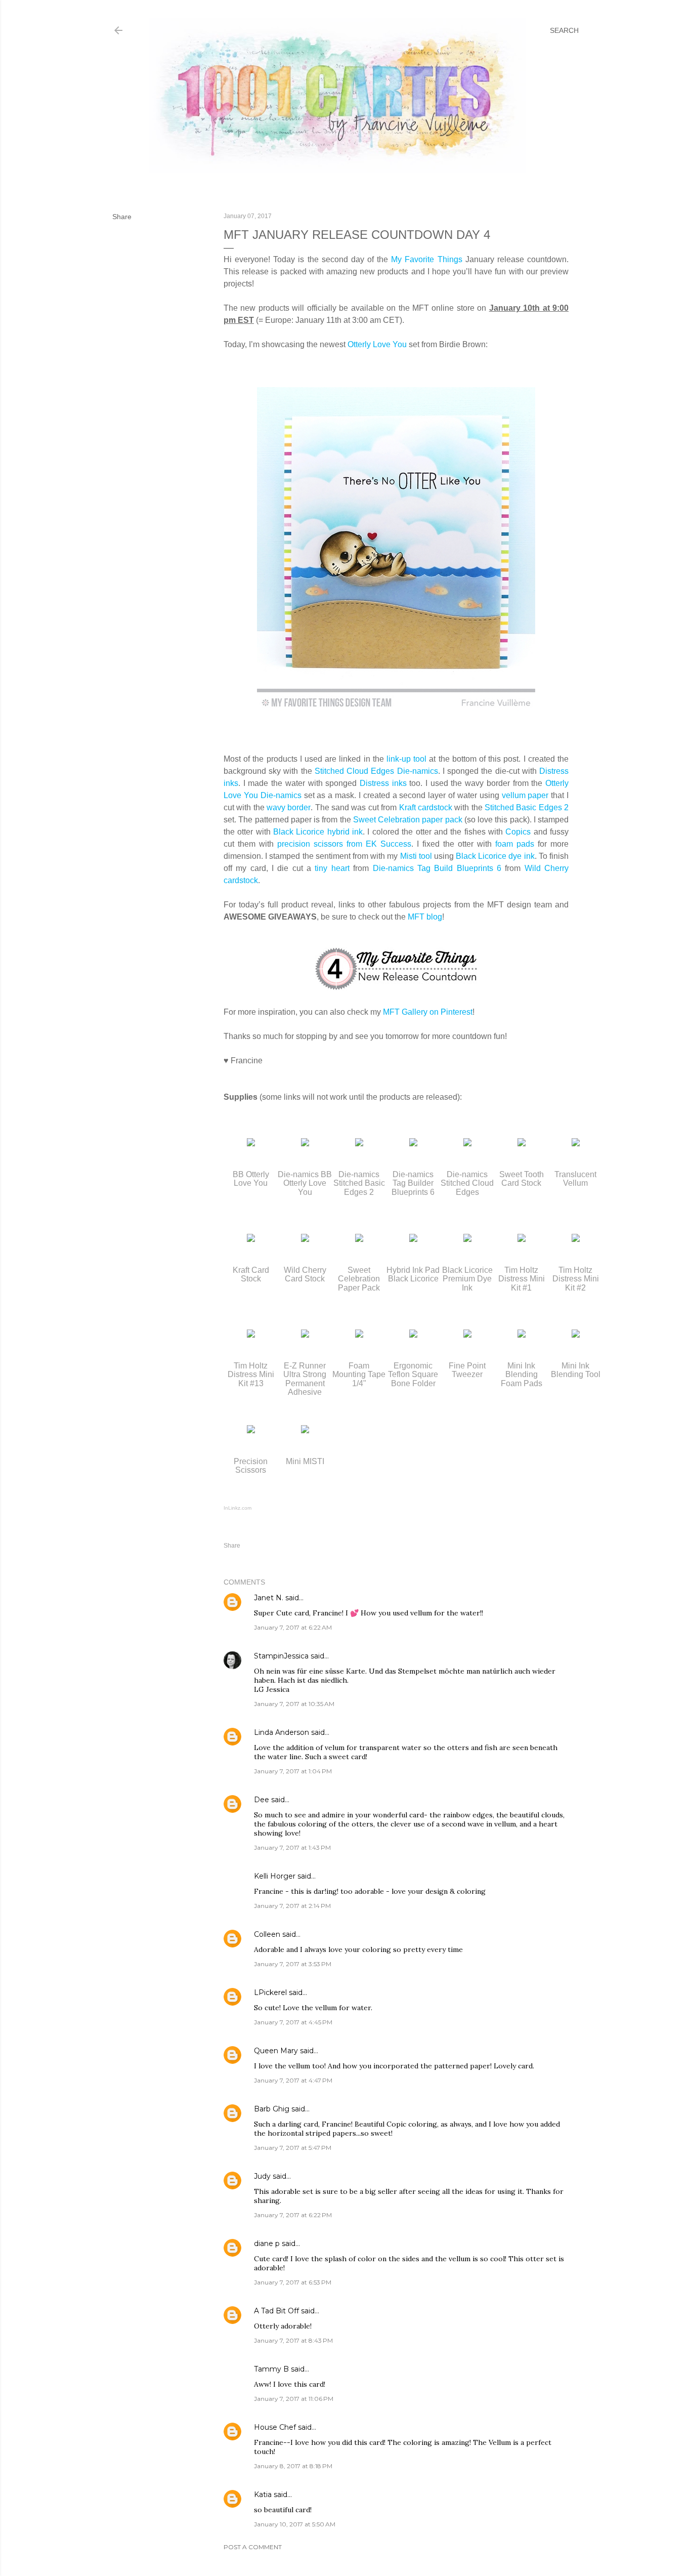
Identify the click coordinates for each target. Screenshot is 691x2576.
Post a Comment (253, 2547)
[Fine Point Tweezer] (467, 1335)
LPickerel (270, 1992)
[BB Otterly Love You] (251, 1144)
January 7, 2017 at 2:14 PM (292, 1906)
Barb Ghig (272, 2109)
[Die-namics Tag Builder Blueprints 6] (413, 1144)
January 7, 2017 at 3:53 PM (293, 1964)
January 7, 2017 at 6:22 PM (293, 2215)
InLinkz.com (237, 1508)
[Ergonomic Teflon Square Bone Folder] (413, 1335)
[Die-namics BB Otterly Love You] (305, 1144)
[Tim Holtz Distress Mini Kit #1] (522, 1239)
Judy (262, 2176)
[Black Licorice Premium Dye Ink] (467, 1239)
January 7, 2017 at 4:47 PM (293, 2080)
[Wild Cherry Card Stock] (305, 1239)
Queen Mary (276, 2051)
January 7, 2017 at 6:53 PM (293, 2282)
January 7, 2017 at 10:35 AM (294, 1704)
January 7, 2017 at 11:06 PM (294, 2399)
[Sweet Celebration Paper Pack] (359, 1239)
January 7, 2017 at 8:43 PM (293, 2340)
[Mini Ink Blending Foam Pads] (522, 1335)
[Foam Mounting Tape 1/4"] (359, 1335)
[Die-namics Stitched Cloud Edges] (467, 1144)
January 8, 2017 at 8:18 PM (293, 2466)
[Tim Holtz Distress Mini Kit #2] (576, 1239)
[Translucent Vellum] (576, 1144)
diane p (267, 2243)
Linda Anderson (282, 1732)
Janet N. (269, 1598)
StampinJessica (281, 1656)
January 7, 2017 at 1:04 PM (293, 1771)
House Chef (275, 2427)
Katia (263, 2495)
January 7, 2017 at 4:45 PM (293, 2022)
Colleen (267, 1934)
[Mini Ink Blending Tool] (576, 1335)
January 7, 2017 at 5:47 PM (293, 2148)
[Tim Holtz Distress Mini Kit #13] (251, 1335)
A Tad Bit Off (276, 2311)
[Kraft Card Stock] (251, 1239)
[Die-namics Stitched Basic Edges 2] (359, 1144)
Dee (262, 1800)
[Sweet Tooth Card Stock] (522, 1144)
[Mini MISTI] (305, 1430)
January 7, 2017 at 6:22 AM (293, 1627)
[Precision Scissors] (251, 1430)
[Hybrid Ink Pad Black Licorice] (413, 1239)
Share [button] (122, 217)
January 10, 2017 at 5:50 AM (295, 2524)
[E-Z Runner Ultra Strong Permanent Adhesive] (305, 1335)
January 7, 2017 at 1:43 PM (292, 1847)
